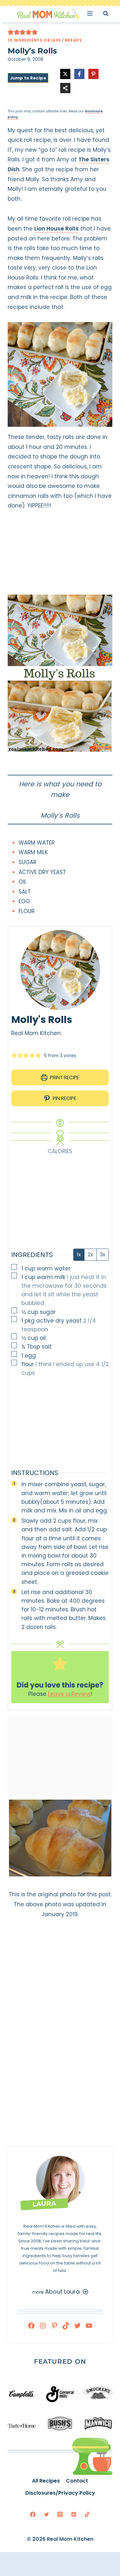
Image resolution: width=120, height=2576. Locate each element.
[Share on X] (65, 74)
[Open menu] (92, 13)
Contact (77, 2481)
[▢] (15, 1268)
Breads (73, 40)
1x (79, 1255)
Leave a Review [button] (69, 1694)
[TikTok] (66, 2326)
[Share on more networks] (65, 88)
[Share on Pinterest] (93, 74)
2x (90, 1255)
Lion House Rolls (56, 229)
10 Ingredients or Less (34, 40)
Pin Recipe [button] (64, 1098)
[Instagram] (43, 2326)
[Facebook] (31, 2326)
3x (103, 1255)
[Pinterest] (54, 2326)
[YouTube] (89, 2326)
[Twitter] (77, 2326)
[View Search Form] (112, 13)
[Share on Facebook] (79, 74)
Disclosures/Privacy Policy (60, 2493)
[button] (11, 32)
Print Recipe (64, 1077)
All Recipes (46, 2481)
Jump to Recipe (28, 78)
